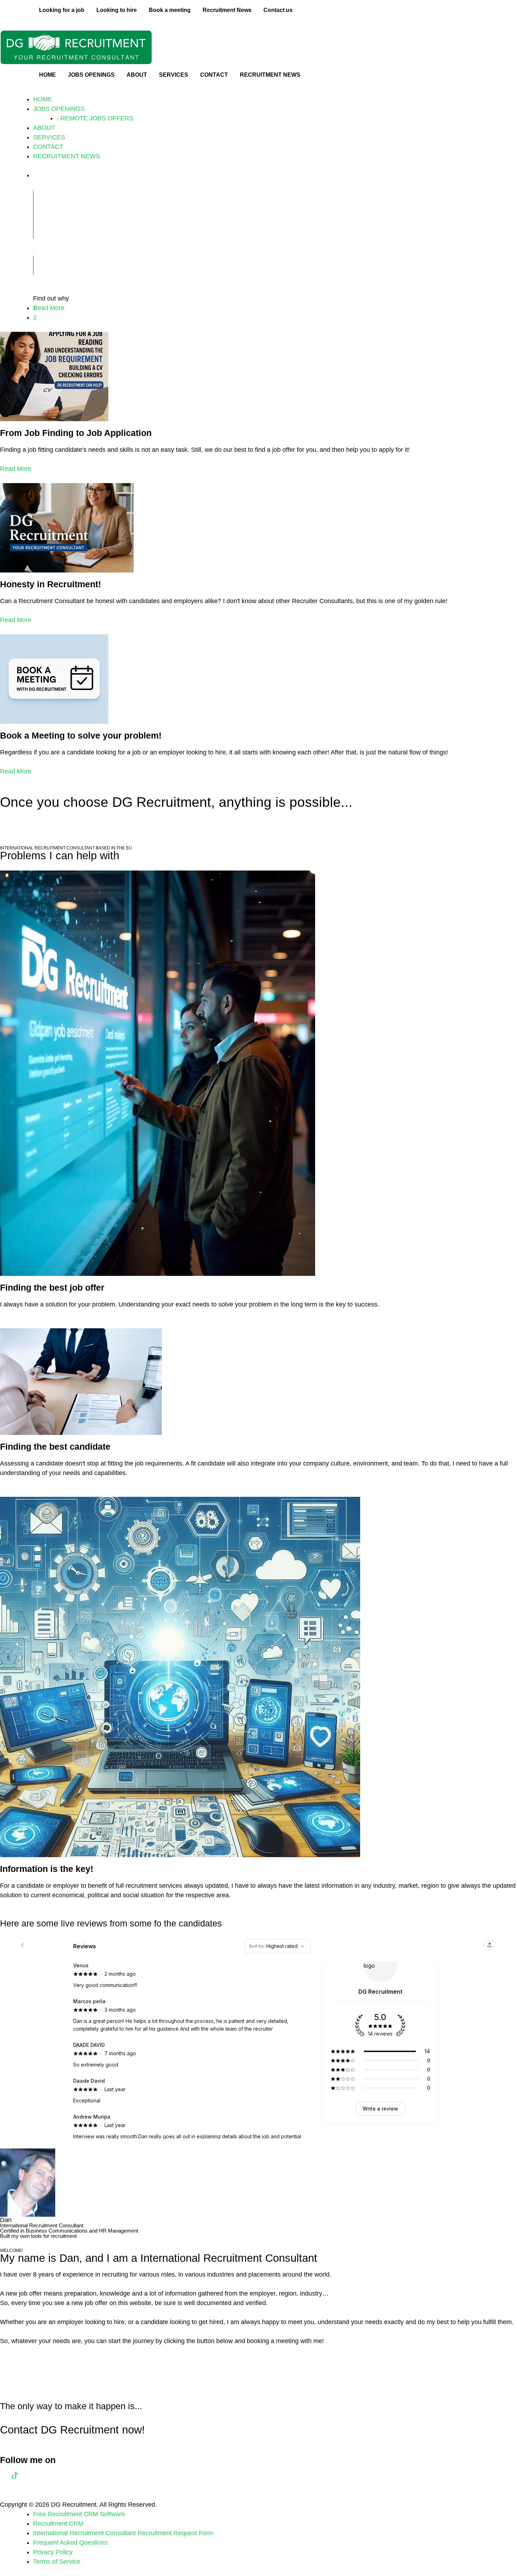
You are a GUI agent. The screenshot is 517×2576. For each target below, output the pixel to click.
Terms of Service (57, 2562)
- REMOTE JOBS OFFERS (95, 118)
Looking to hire (117, 10)
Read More (16, 469)
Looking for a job (62, 10)
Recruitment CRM (58, 2524)
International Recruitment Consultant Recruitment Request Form (123, 2533)
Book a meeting (170, 10)
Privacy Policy (53, 2552)
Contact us (278, 10)
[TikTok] (15, 2475)
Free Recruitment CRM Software (79, 2514)
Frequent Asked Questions (70, 2543)
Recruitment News (227, 10)
